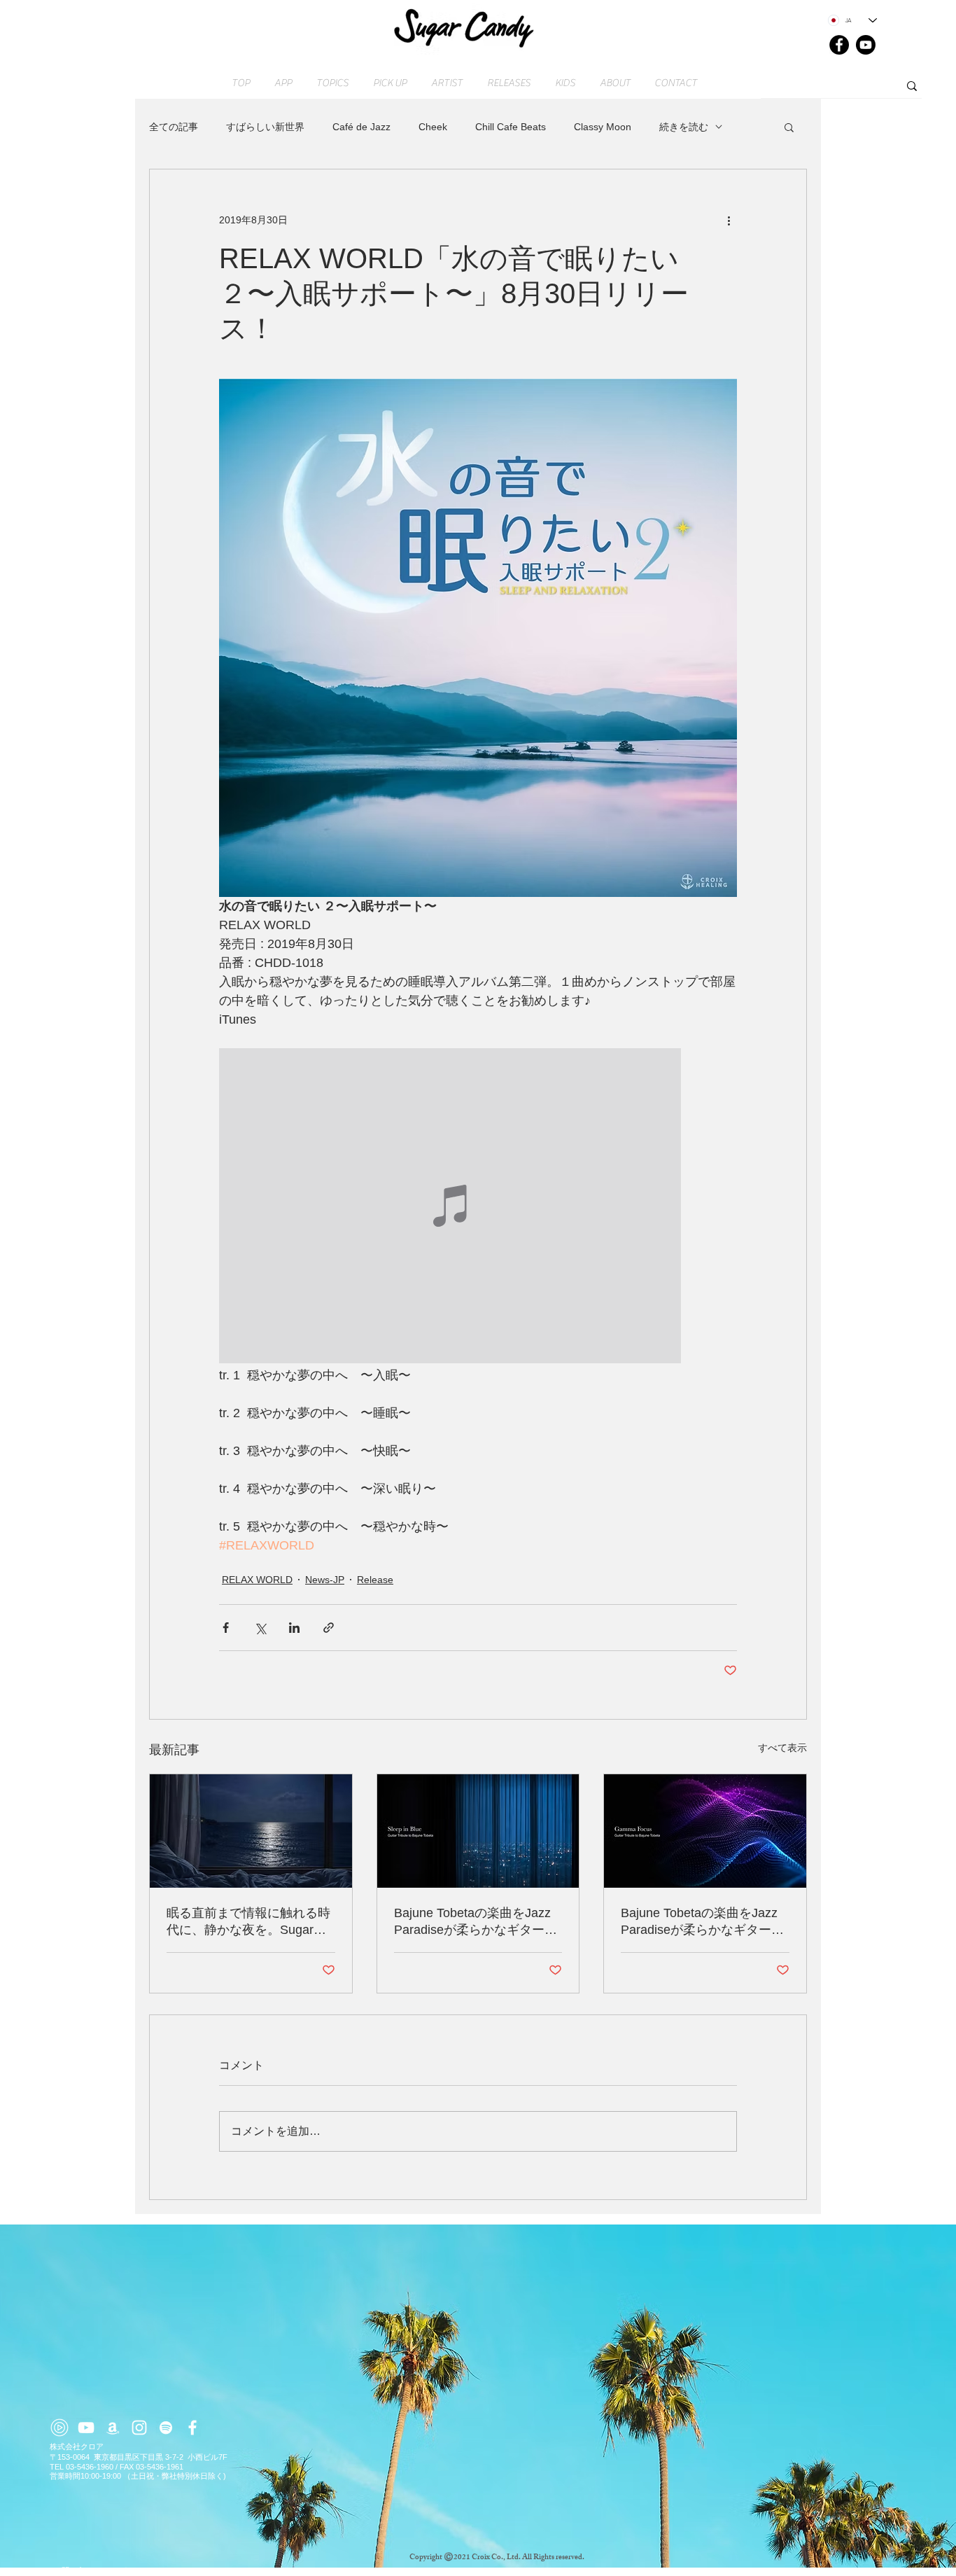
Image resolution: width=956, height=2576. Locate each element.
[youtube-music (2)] (59, 2428)
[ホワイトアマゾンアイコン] (113, 2428)
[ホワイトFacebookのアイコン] (192, 2428)
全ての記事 (174, 127)
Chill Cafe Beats (511, 127)
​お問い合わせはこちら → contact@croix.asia (130, 2570)
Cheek (433, 127)
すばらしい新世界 (265, 127)
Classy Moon (603, 127)
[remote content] (478, 1207)
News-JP (325, 1580)
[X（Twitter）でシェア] (260, 1628)
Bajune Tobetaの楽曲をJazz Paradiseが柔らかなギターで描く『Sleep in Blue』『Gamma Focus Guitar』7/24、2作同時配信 (476, 1922)
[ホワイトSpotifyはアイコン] (166, 2428)
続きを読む (684, 127)
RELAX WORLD (257, 1580)
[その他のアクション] (729, 220)
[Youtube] (866, 45)
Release (375, 1580)
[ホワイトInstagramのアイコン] (139, 2428)
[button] (789, 127)
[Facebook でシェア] (226, 1628)
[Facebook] (839, 45)
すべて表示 (782, 1748)
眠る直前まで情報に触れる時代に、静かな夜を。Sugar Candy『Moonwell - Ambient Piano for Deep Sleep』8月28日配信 (249, 1922)
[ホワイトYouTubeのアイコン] (86, 2428)
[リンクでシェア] (329, 1628)
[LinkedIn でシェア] (294, 1628)
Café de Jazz (361, 127)
